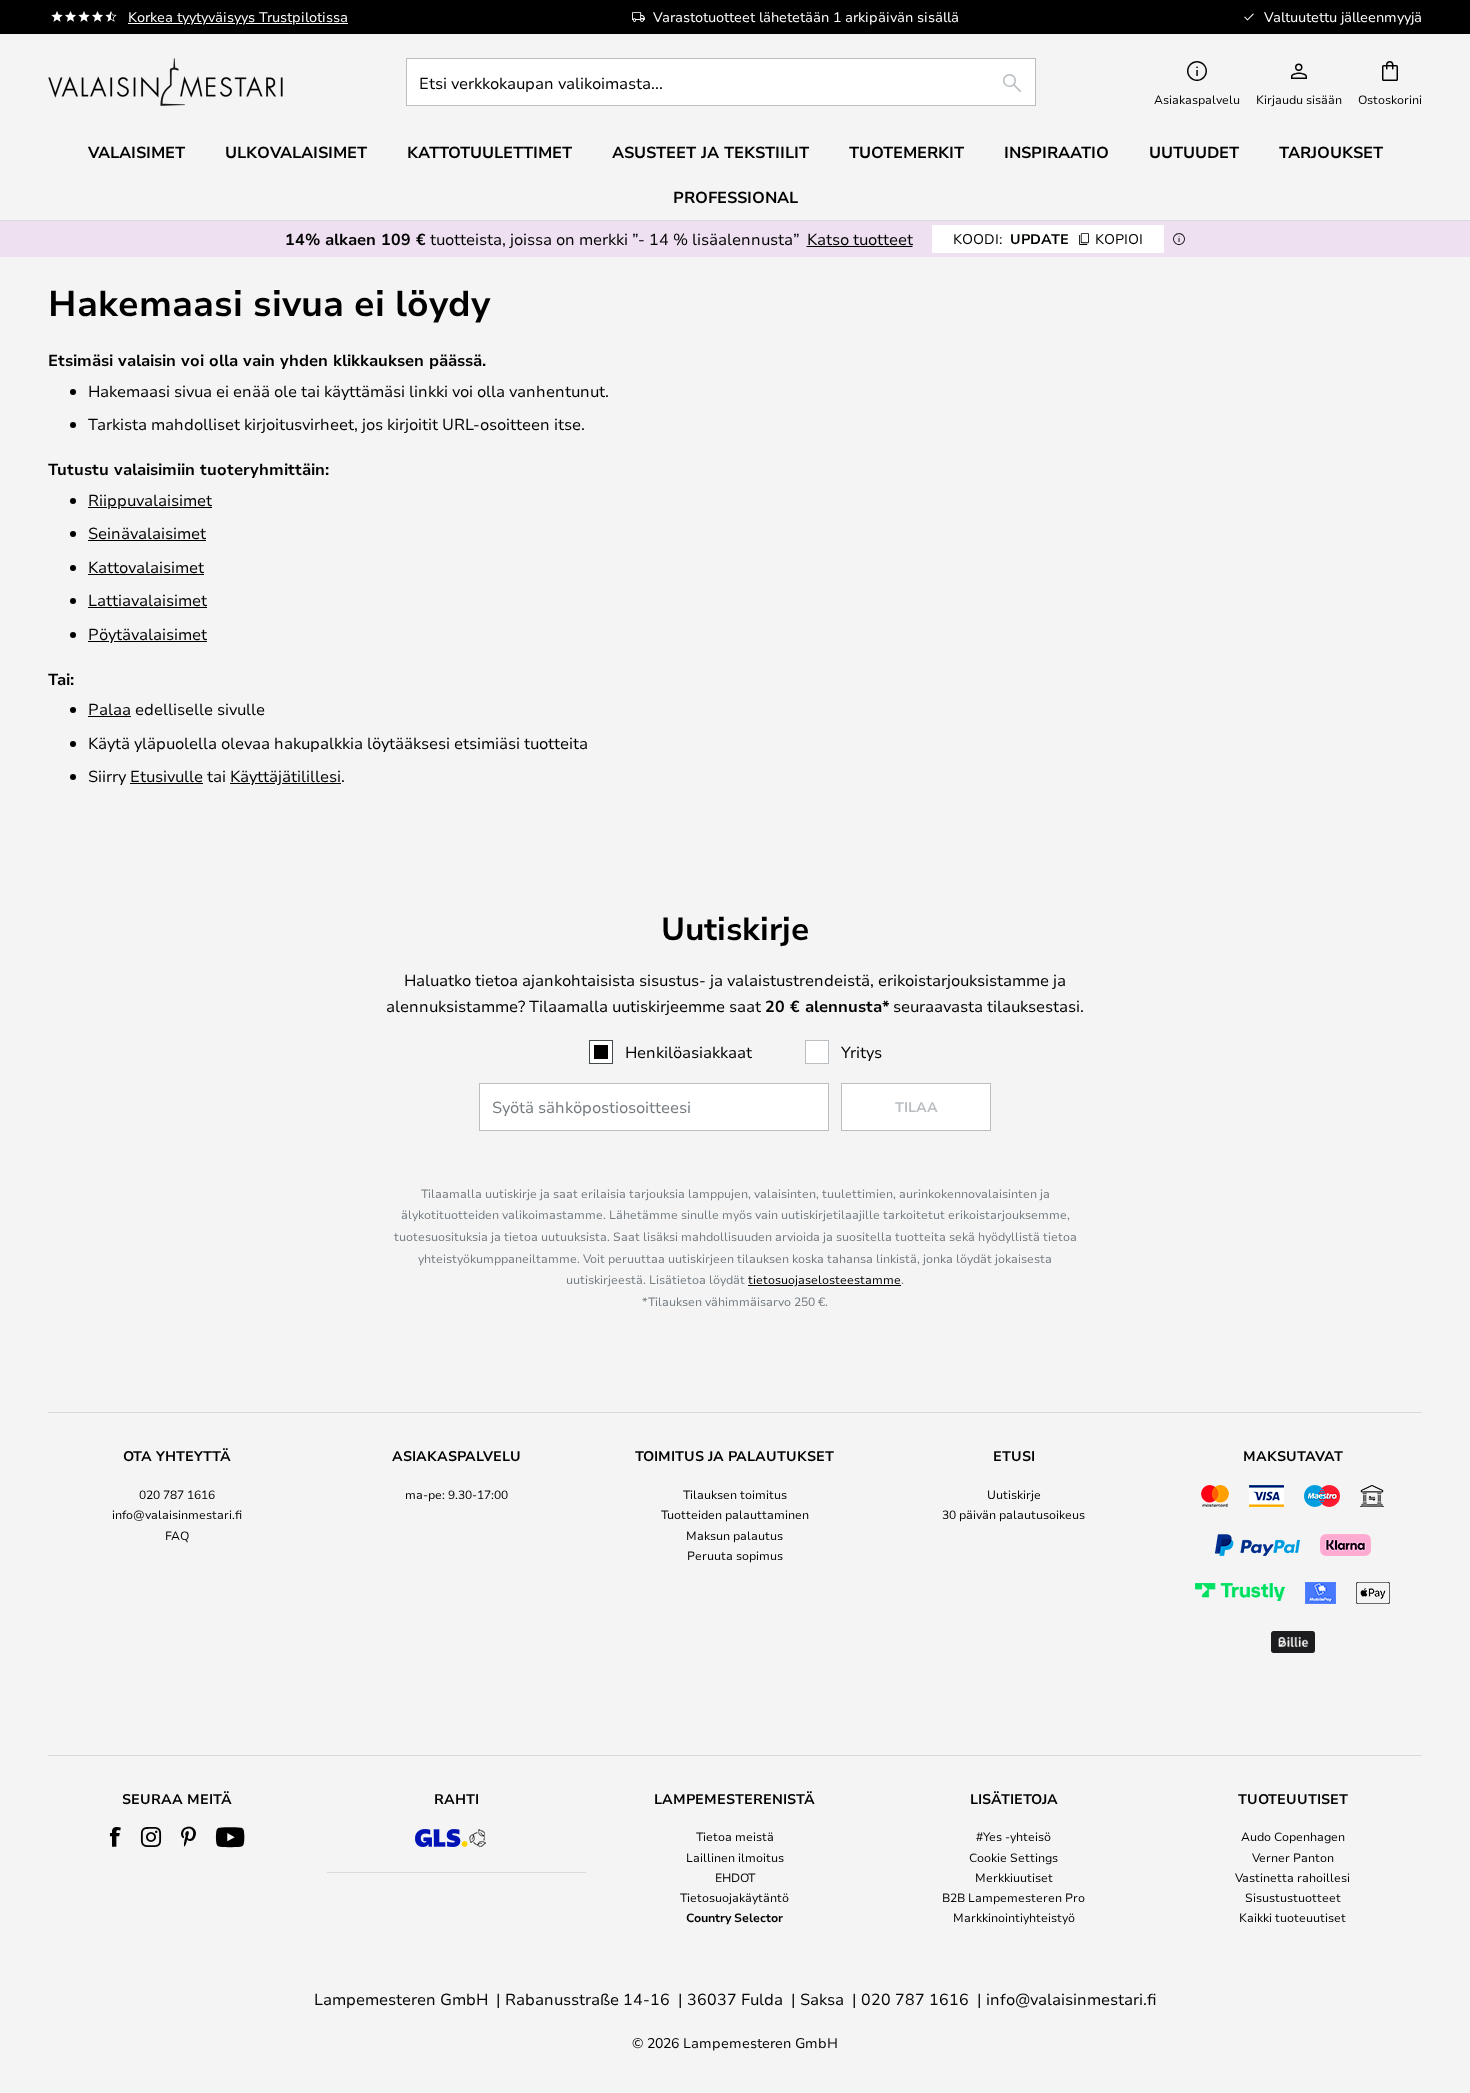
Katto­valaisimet (146, 566)
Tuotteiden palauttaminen (735, 1514)
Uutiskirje (1014, 1494)
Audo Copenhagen (1293, 1836)
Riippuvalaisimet (150, 499)
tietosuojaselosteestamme (824, 1279)
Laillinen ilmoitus (735, 1857)
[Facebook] (115, 1837)
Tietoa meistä (735, 1836)
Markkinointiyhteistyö (1014, 1917)
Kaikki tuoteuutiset (1292, 1917)
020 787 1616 (177, 1494)
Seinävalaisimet (147, 532)
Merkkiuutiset (1014, 1877)
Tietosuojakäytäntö (734, 1897)
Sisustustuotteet (1293, 1897)
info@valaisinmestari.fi (177, 1514)
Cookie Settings (1013, 1857)
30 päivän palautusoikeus (1013, 1514)
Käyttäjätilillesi (285, 775)
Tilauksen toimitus (735, 1494)
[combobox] (721, 82)
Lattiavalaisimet (147, 599)
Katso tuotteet (860, 238)
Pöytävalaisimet (147, 633)
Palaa (109, 708)
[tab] (177, 1553)
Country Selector (734, 1917)
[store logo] (167, 82)
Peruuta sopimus (735, 1555)
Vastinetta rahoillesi (1292, 1877)
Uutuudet (1194, 152)
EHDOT (735, 1877)
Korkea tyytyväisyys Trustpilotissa (238, 16)
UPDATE (1048, 238)
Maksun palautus (734, 1535)
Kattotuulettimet (489, 152)
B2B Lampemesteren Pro (1013, 1897)
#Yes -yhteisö (1013, 1836)
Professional (735, 197)
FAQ (177, 1535)
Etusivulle (166, 775)
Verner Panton (1293, 1857)
